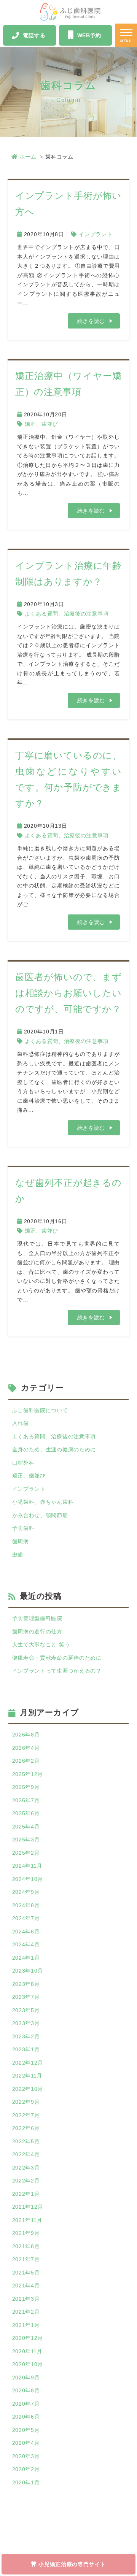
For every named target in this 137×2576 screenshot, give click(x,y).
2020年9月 (26, 2378)
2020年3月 (26, 2456)
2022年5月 (26, 2141)
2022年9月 (26, 2102)
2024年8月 (26, 1905)
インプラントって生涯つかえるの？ (57, 1671)
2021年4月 (26, 2286)
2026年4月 (26, 1748)
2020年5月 (26, 2430)
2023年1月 (26, 2049)
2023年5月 (26, 2010)
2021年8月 (26, 2246)
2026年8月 (26, 1735)
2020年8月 (26, 2390)
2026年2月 (26, 1761)
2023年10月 (28, 1971)
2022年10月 (28, 2089)
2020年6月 (26, 2417)
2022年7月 (26, 2115)
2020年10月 (28, 2364)
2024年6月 (26, 1932)
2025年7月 (26, 1800)
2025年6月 (26, 1813)
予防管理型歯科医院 (37, 1618)
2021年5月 (26, 2273)
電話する (34, 35)
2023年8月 (26, 1984)
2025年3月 (26, 1840)
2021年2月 (26, 2312)
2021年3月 (26, 2299)
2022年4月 (26, 2154)
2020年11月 (27, 2351)
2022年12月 (28, 2063)
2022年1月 (26, 2194)
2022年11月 (27, 2076)
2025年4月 (26, 1827)
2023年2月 (26, 2036)
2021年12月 (28, 2207)
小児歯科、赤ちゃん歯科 (43, 1502)
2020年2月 (26, 2469)
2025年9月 (26, 1787)
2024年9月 (26, 1892)
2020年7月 (26, 2404)
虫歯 (18, 1554)
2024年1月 (26, 1958)
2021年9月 (26, 2233)
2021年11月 (27, 2220)
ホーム (28, 157)
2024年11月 (27, 1866)
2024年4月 (26, 1944)
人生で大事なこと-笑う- (42, 1644)
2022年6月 (26, 2128)
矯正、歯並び (41, 424)
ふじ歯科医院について (40, 1410)
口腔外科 (23, 1463)
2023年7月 (26, 1997)
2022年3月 (26, 2168)
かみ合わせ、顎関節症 (40, 1515)
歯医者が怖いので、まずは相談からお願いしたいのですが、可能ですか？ (68, 993)
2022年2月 (26, 2181)
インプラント (96, 234)
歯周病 (21, 1541)
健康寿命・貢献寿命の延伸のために (57, 1658)
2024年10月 (28, 1879)
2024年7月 (26, 1918)
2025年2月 (26, 1853)
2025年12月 (28, 1774)
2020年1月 (26, 2482)
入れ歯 (21, 1423)
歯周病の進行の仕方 (37, 1632)
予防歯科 (23, 1528)
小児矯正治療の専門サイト (72, 2564)
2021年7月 (26, 2259)
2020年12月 (28, 2338)
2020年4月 (26, 2443)
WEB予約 (89, 35)
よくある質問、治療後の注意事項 (67, 614)
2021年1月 (26, 2325)
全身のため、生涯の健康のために (54, 1449)
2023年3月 (26, 2023)
